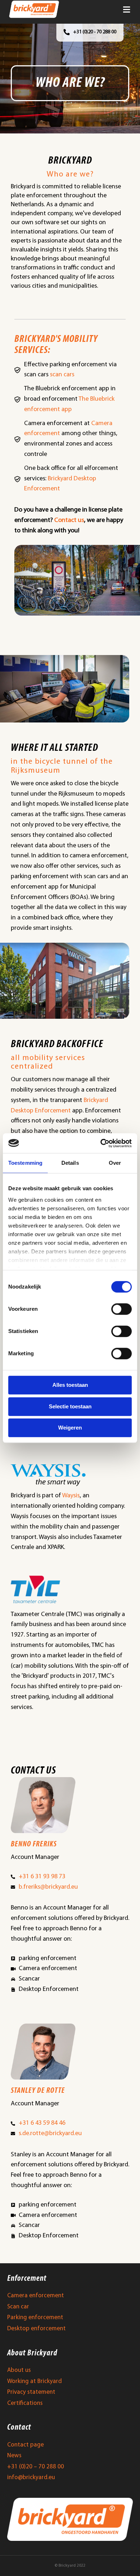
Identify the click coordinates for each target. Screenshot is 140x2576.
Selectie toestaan (70, 1406)
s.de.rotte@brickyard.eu (50, 2134)
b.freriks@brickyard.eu (48, 1887)
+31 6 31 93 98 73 (42, 1877)
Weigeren (70, 1428)
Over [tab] (115, 1163)
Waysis (71, 1496)
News (14, 2456)
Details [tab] (70, 1163)
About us (19, 2370)
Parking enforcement (35, 2318)
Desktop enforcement (36, 2329)
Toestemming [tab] (25, 1163)
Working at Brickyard (34, 2381)
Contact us (69, 521)
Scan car (18, 2307)
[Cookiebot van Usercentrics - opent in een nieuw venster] (101, 1143)
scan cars (62, 375)
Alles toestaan (70, 1385)
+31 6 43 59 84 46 (42, 2123)
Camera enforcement (36, 2296)
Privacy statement (31, 2392)
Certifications (25, 2403)
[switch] (122, 1309)
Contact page (25, 2445)
